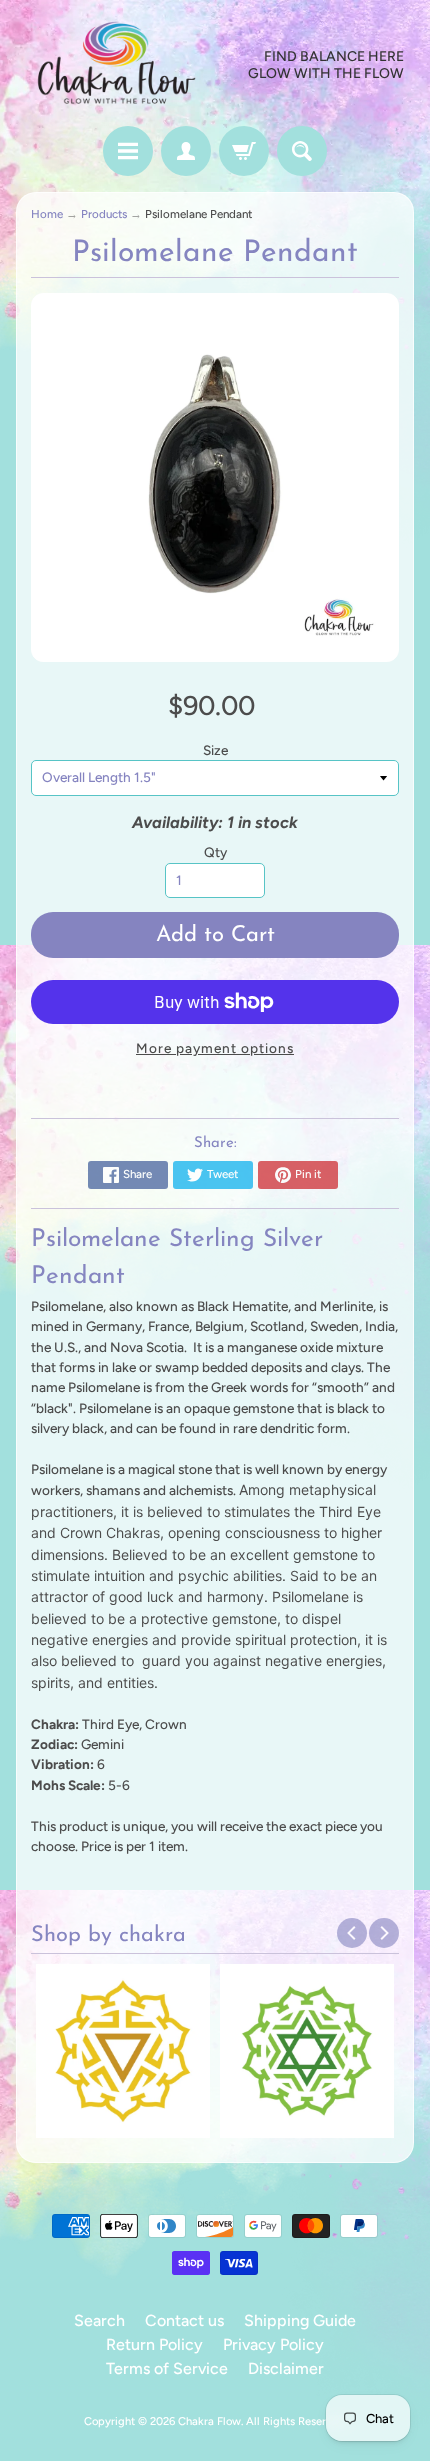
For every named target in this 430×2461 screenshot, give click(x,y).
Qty (215, 852)
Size (215, 750)
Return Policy (154, 2344)
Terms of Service (167, 2368)
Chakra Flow (209, 2421)
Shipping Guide (300, 2320)
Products (104, 214)
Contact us (184, 2320)
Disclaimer (286, 2368)
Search (99, 2320)
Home (47, 214)
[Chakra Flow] (115, 66)
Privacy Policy (273, 2344)
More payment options (215, 1048)
